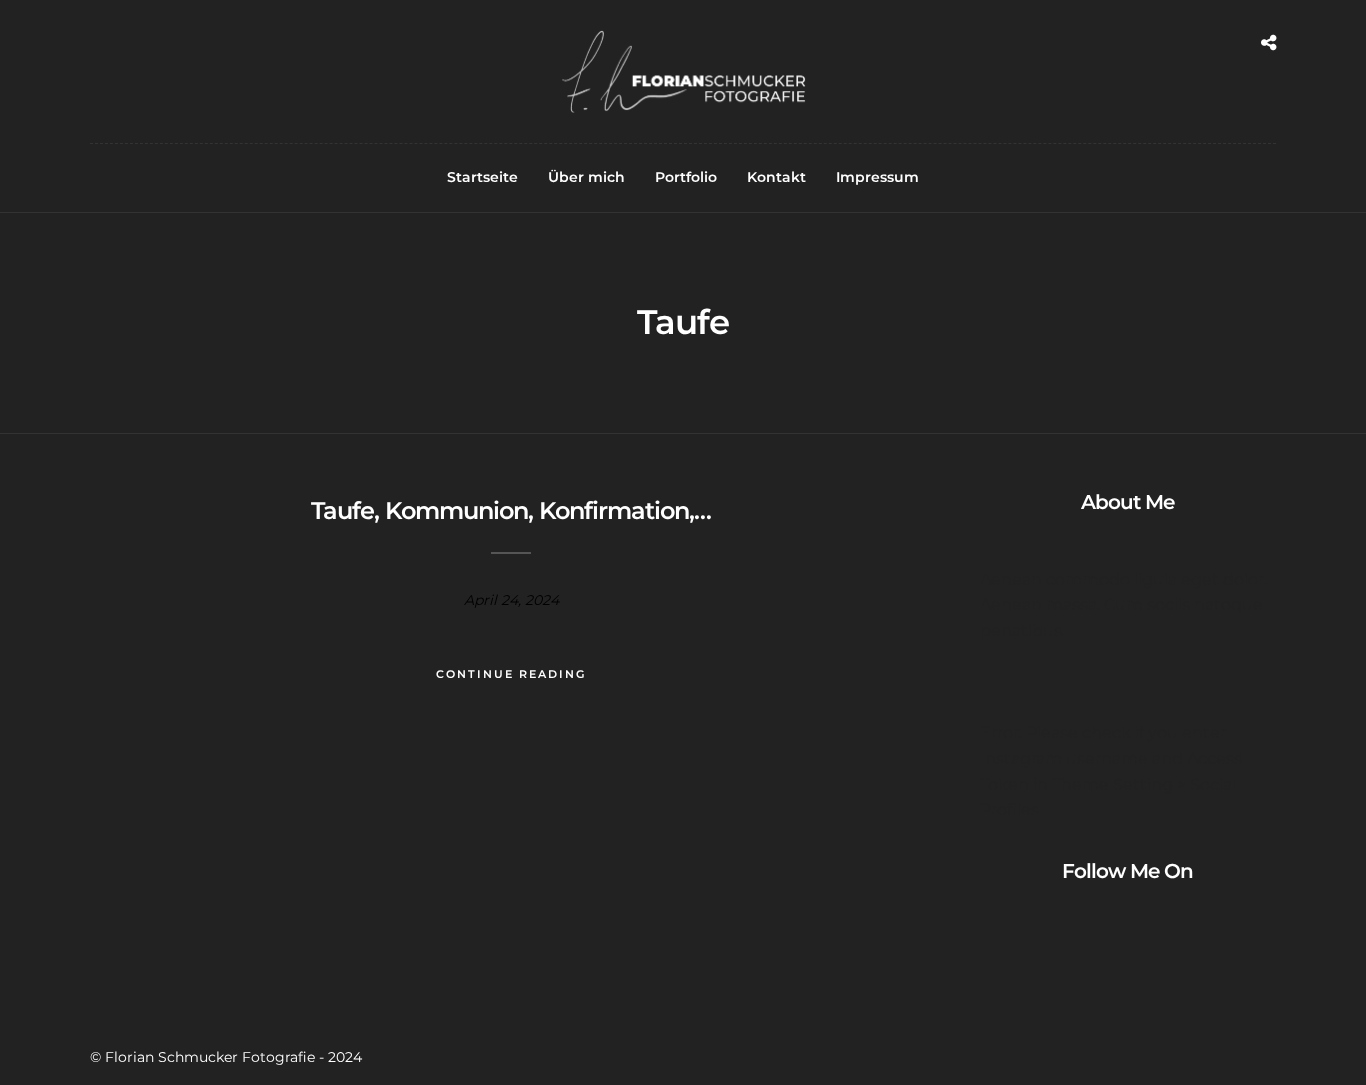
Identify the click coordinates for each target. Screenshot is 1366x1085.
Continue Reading (511, 674)
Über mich (586, 177)
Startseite (482, 177)
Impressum (877, 177)
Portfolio (686, 177)
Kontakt (776, 177)
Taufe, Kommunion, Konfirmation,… (511, 510)
